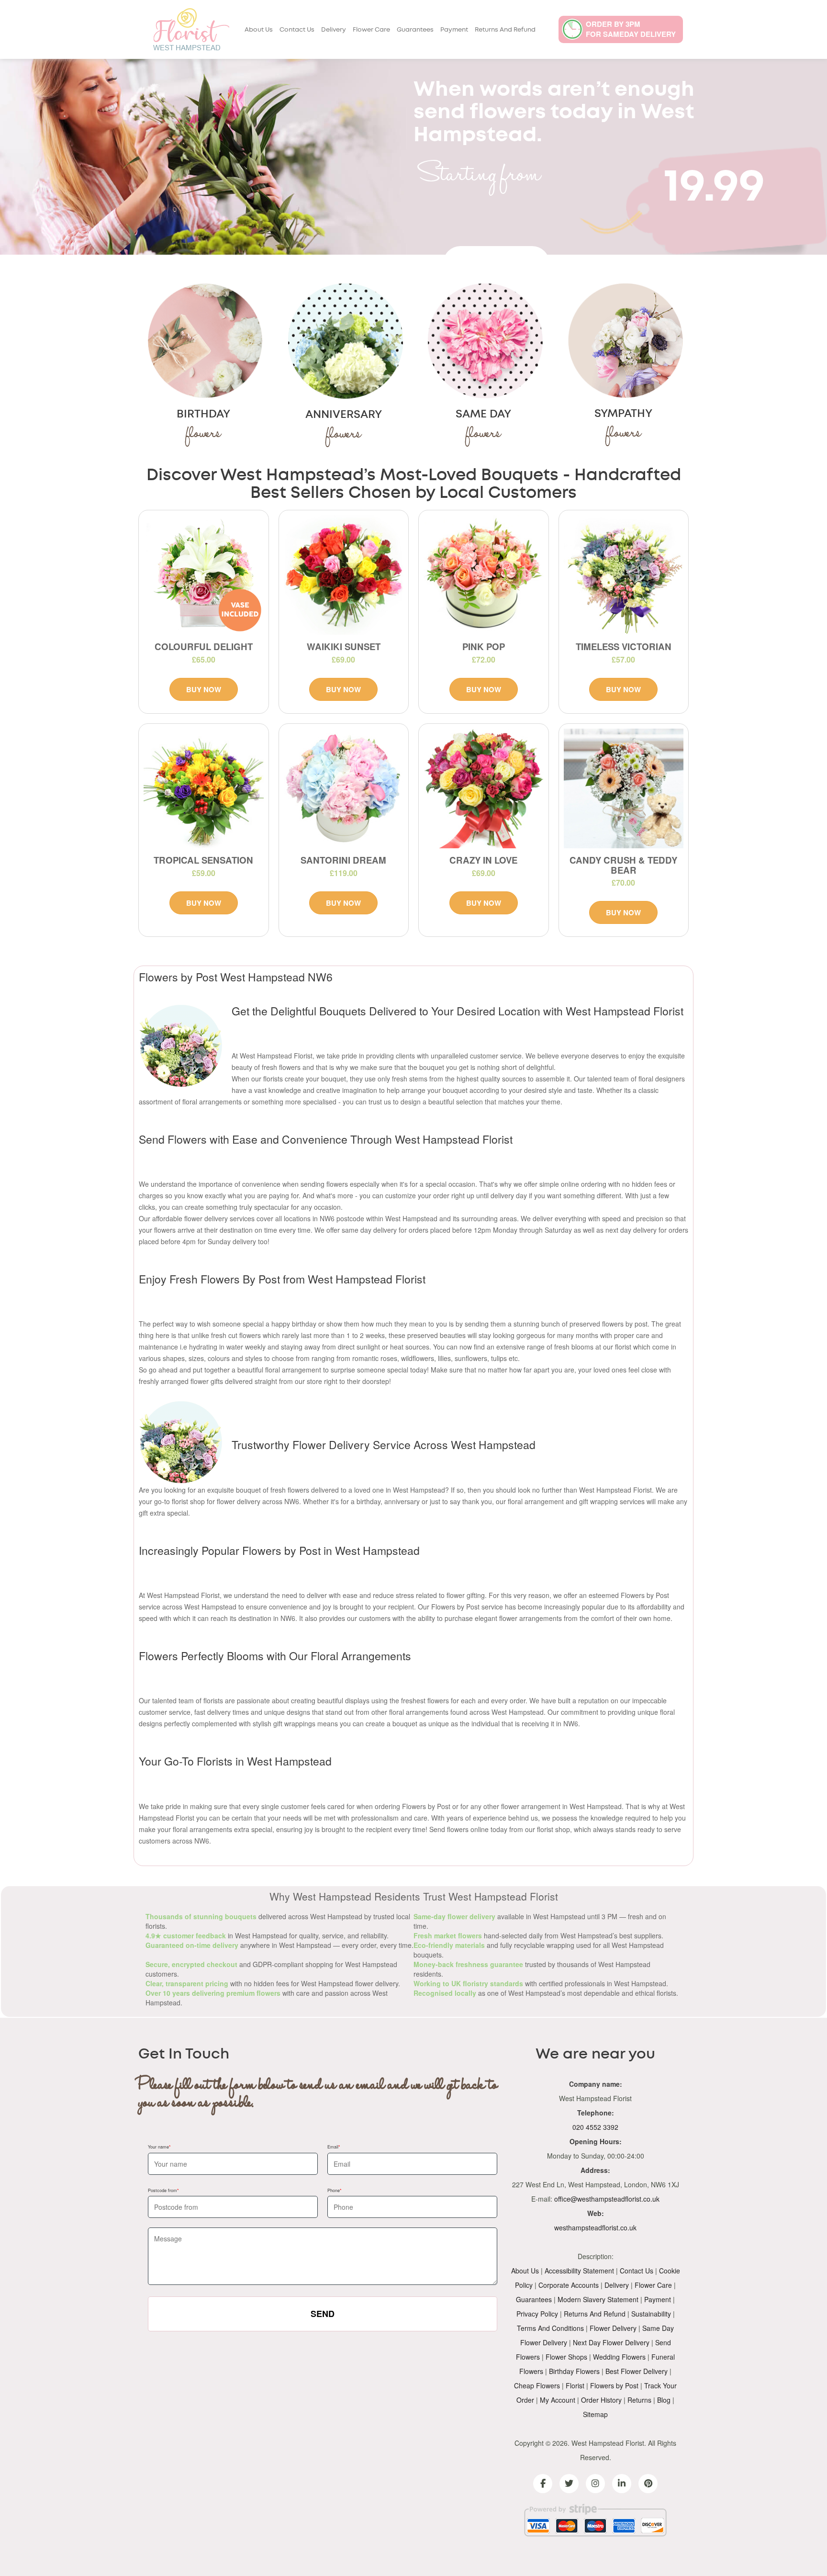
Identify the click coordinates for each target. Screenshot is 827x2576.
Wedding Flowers (619, 2357)
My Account (558, 2400)
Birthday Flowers (574, 2371)
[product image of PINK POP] (484, 575)
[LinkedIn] (622, 2484)
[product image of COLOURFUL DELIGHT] (204, 575)
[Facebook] (543, 2484)
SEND (323, 2314)
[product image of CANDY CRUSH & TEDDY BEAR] (624, 789)
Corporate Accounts (569, 2285)
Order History (601, 2400)
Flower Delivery (613, 2328)
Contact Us (297, 30)
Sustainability (651, 2314)
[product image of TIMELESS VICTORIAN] (624, 575)
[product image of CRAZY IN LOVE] (484, 789)
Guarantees (415, 30)
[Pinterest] (648, 2484)
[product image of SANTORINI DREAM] (344, 789)
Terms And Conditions (550, 2328)
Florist (575, 2385)
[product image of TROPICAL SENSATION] (204, 789)
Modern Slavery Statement (598, 2299)
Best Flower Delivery (637, 2371)
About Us (259, 30)
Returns (639, 2400)
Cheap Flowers (537, 2385)
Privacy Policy (537, 2314)
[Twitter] (569, 2484)
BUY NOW (204, 689)
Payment (454, 30)
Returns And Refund (505, 30)
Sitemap (595, 2414)
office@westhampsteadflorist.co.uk (607, 2199)
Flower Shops (566, 2357)
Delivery (334, 30)
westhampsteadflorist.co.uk (595, 2227)
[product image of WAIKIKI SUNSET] (344, 575)
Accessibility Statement (579, 2271)
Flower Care (371, 30)
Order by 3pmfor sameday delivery (631, 29)
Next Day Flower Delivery (611, 2342)
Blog (664, 2400)
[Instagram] (595, 2484)
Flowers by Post (614, 2385)
